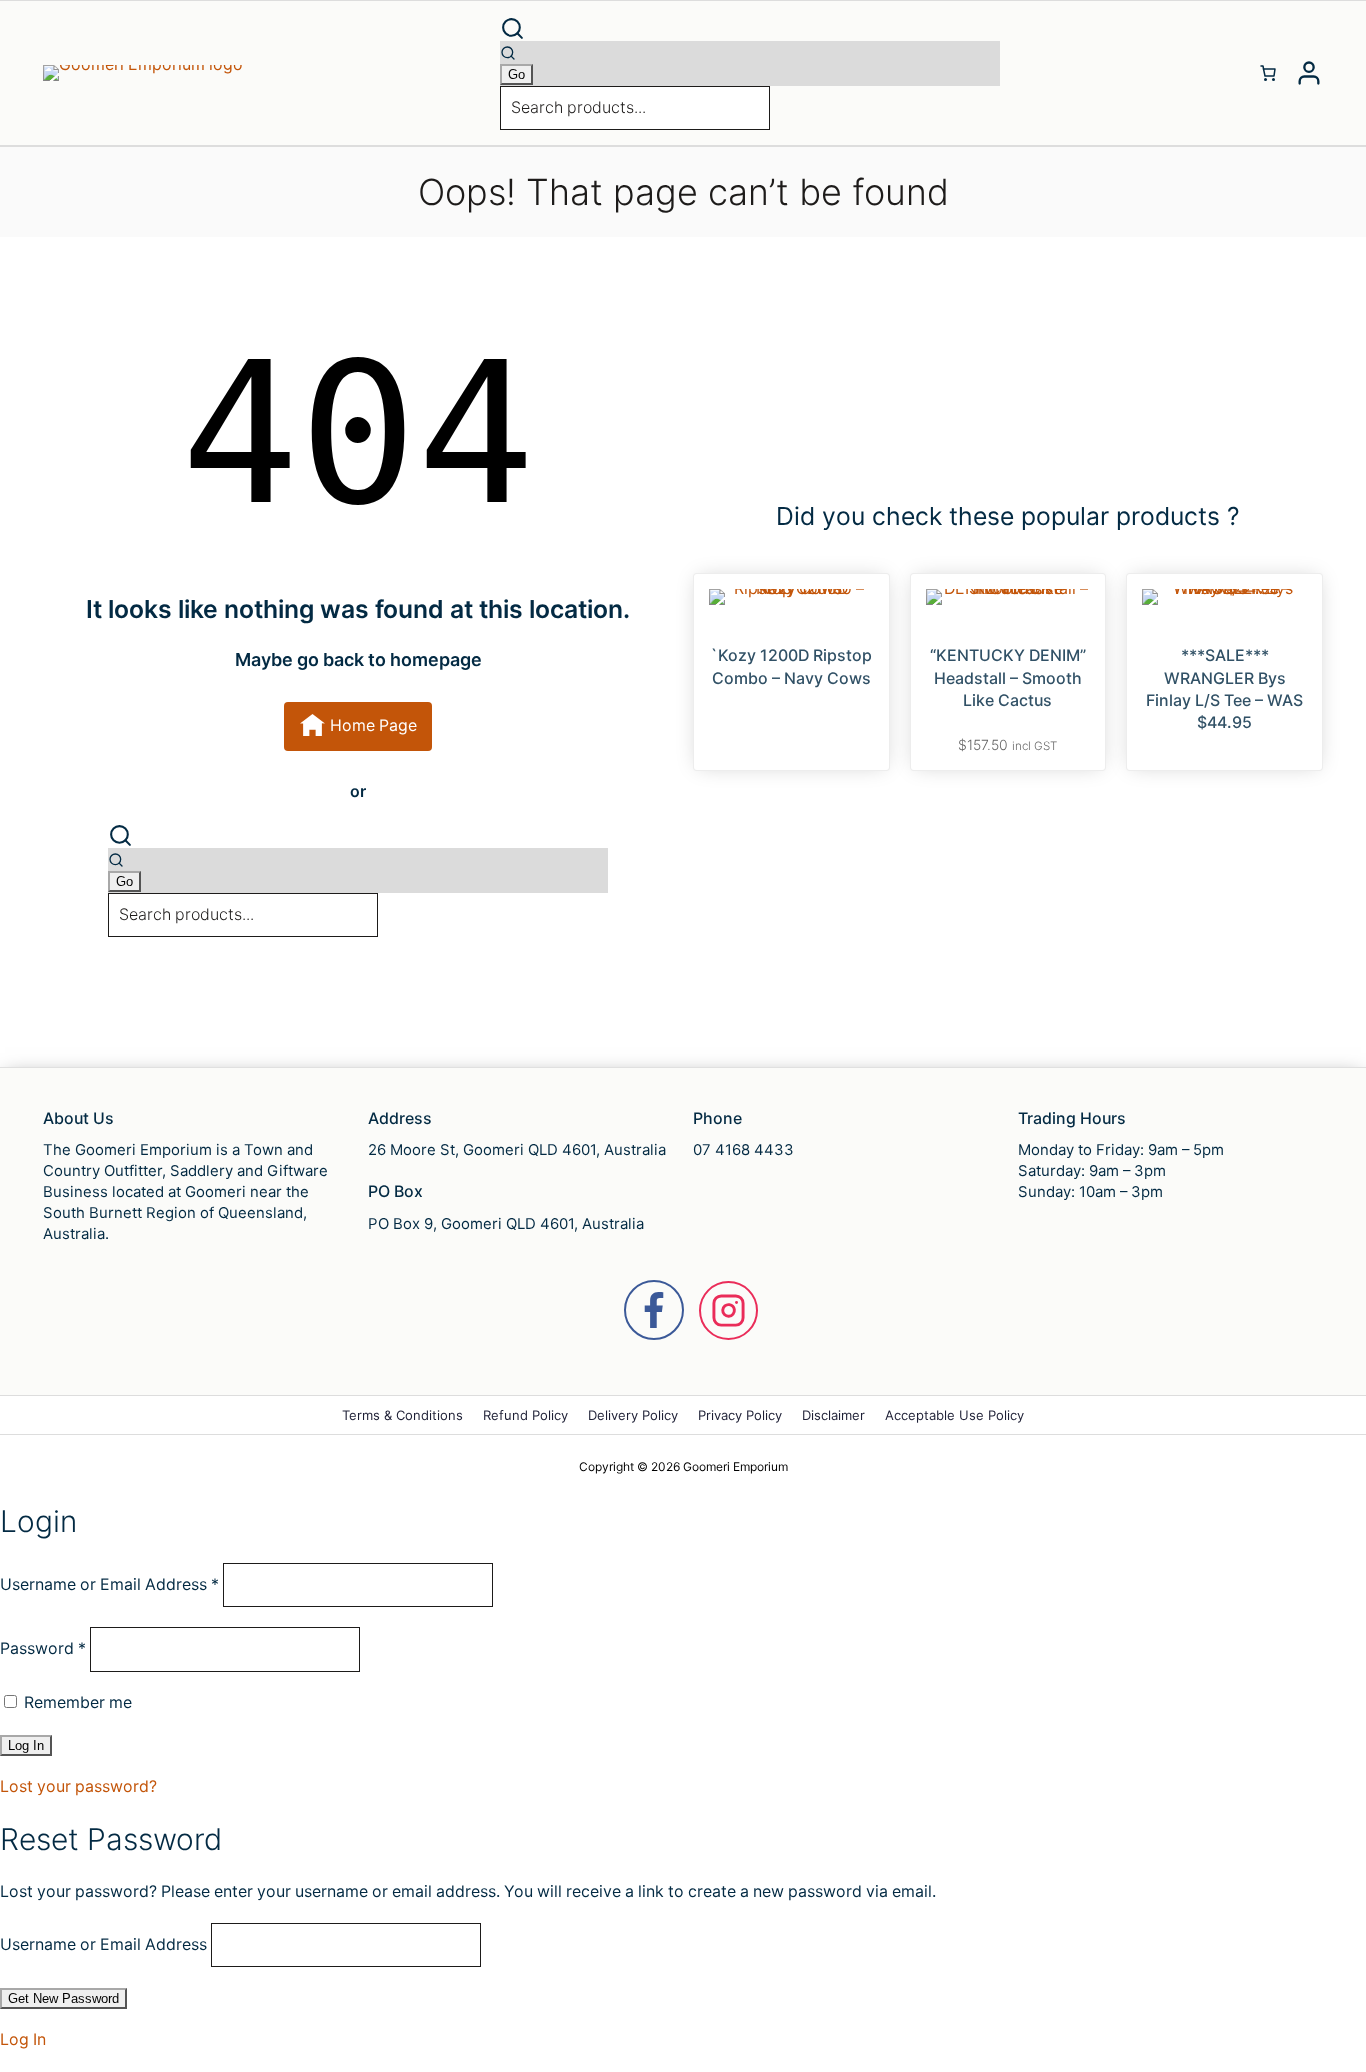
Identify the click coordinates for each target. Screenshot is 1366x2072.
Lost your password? (78, 1786)
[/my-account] (1309, 73)
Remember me (76, 1702)
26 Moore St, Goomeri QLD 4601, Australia (517, 1149)
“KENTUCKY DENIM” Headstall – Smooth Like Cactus (1008, 678)
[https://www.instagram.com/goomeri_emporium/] (728, 1310)
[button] (750, 28)
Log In (23, 2039)
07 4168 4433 (743, 1149)
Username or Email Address (109, 1584)
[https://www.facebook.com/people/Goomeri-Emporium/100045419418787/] (654, 1310)
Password (43, 1648)
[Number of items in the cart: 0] (1268, 73)
